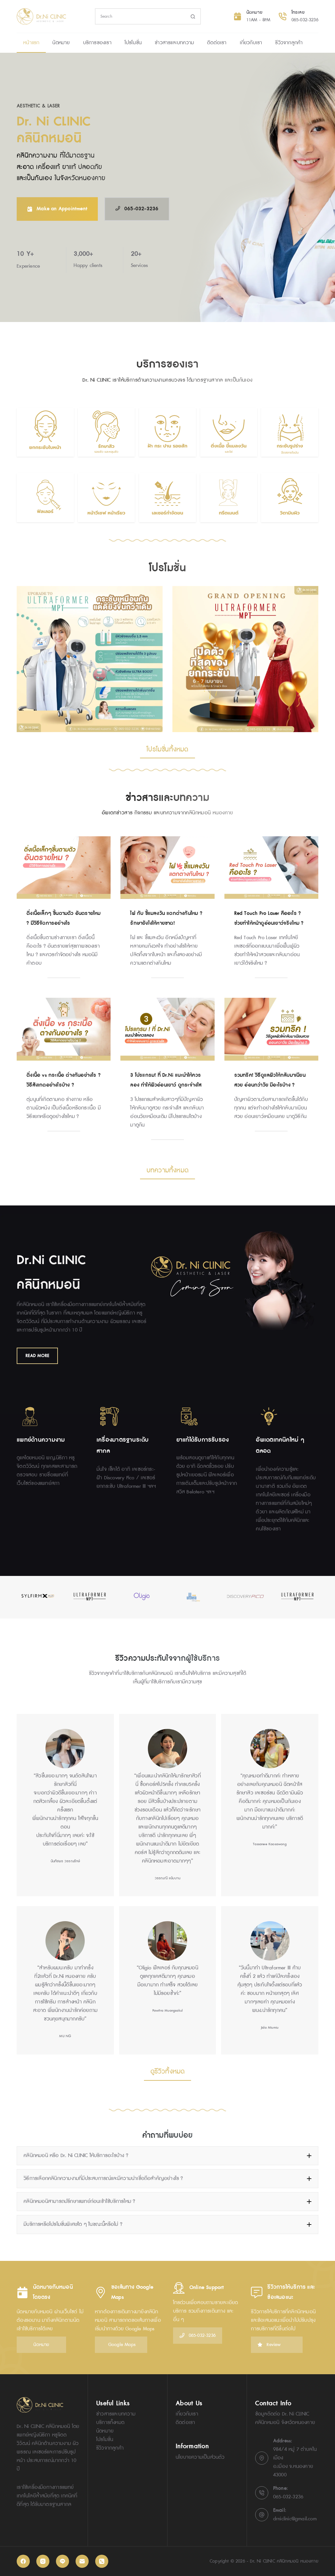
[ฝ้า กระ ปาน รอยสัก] (167, 432)
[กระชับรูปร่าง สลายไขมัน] (290, 432)
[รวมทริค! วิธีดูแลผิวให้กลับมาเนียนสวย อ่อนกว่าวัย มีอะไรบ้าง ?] (271, 1029)
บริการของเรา (97, 43)
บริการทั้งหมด (110, 2423)
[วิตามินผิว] (290, 498)
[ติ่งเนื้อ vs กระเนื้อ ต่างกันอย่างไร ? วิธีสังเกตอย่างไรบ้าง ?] (64, 1029)
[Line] (62, 2561)
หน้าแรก (31, 43)
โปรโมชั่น (133, 43)
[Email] (82, 2561)
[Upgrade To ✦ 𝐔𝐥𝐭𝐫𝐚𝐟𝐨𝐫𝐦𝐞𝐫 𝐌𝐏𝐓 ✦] (90, 659)
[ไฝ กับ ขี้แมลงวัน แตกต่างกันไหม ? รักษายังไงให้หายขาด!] (167, 868)
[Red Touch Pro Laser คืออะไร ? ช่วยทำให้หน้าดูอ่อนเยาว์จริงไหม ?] (271, 868)
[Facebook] (23, 2561)
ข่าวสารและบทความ (174, 43)
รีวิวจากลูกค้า (289, 43)
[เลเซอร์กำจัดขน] (167, 498)
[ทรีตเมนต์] (229, 498)
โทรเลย (298, 12)
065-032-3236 (305, 20)
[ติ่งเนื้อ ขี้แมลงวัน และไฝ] (229, 432)
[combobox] (141, 16)
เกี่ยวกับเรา (251, 43)
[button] (167, 2156)
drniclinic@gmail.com (295, 2519)
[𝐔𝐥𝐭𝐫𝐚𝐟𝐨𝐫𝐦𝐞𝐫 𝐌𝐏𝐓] (245, 659)
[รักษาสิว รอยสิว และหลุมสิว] (106, 432)
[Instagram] (43, 2561)
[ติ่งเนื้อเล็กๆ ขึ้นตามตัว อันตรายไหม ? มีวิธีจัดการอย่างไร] (64, 868)
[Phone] (102, 2561)
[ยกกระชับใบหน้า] (45, 432)
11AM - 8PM (258, 20)
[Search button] (193, 16)
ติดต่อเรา (217, 43)
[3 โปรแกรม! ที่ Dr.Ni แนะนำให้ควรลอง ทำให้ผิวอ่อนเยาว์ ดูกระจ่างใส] (167, 1029)
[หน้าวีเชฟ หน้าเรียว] (106, 498)
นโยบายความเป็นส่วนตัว (200, 2457)
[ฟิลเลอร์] (45, 498)
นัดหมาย (254, 12)
